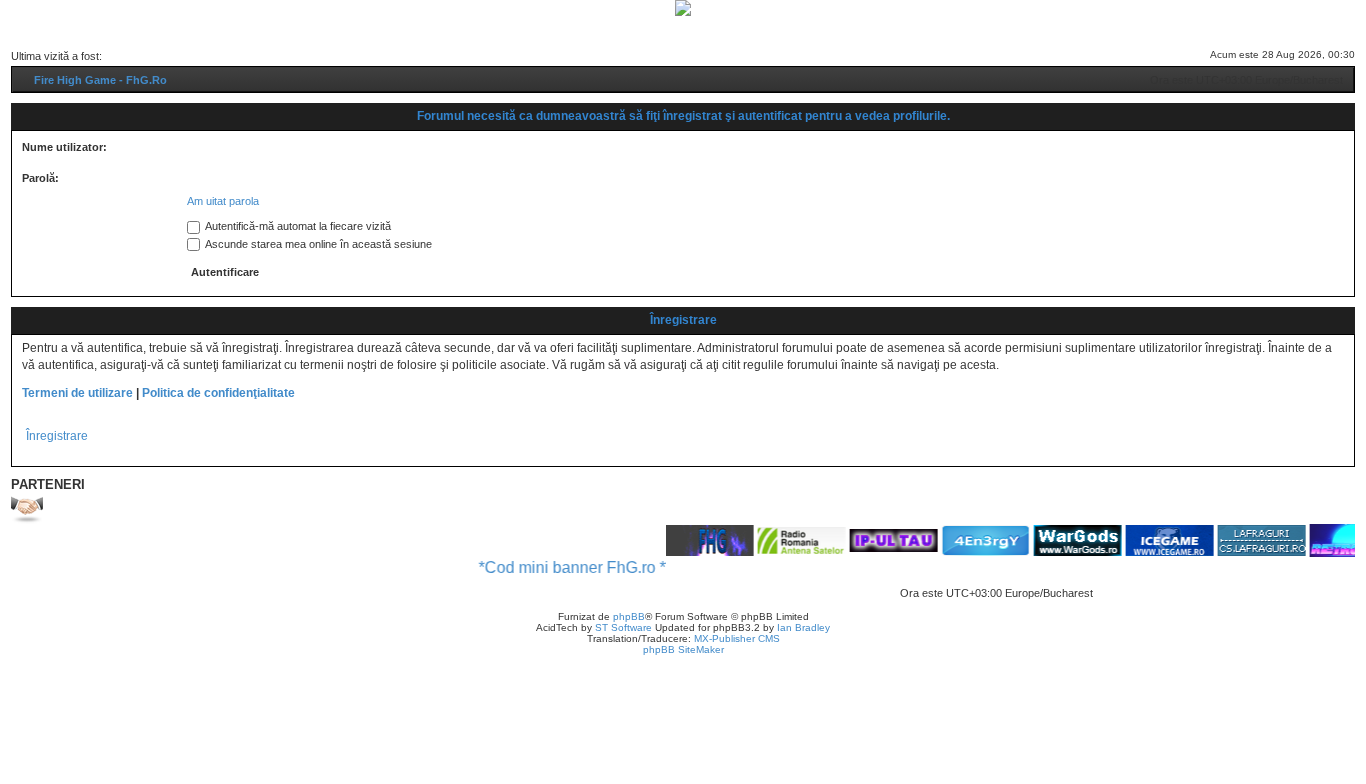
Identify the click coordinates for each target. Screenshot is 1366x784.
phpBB (629, 616)
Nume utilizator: (64, 147)
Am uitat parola (223, 201)
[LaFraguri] (1251, 540)
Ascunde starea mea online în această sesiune (317, 244)
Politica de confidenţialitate (218, 393)
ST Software (623, 627)
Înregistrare (57, 436)
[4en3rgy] (975, 540)
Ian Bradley (803, 627)
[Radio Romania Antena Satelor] (791, 540)
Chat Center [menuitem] (629, 30)
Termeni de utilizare (77, 393)
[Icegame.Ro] (1159, 540)
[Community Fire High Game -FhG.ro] (699, 540)
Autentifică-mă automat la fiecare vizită (297, 226)
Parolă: (40, 178)
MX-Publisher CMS (737, 638)
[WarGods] (1067, 540)
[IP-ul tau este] (883, 540)
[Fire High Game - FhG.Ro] (683, 8)
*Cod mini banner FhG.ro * (561, 567)
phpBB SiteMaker (683, 649)
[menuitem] (555, 30)
